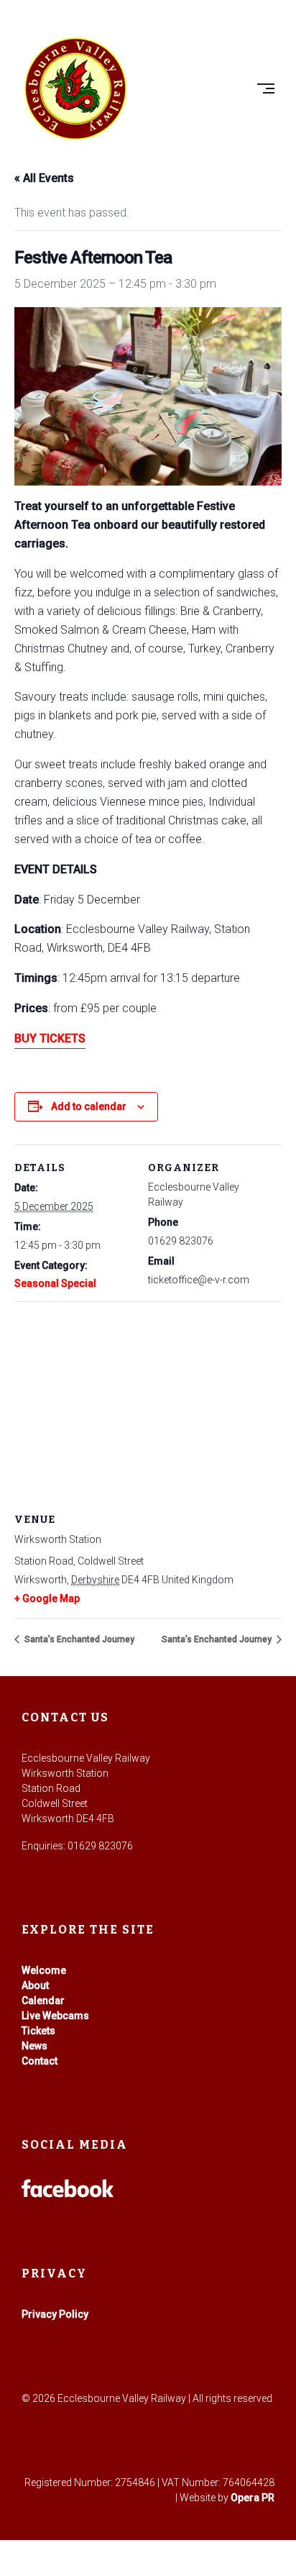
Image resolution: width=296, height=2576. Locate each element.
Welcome (44, 1970)
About (35, 1985)
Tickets (38, 2031)
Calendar (43, 2001)
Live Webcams (55, 2016)
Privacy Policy (55, 2314)
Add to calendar (89, 1106)
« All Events (44, 178)
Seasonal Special (55, 1283)
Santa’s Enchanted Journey (78, 1639)
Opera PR (253, 2498)
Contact (40, 2061)
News (34, 2046)
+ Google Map (47, 1598)
